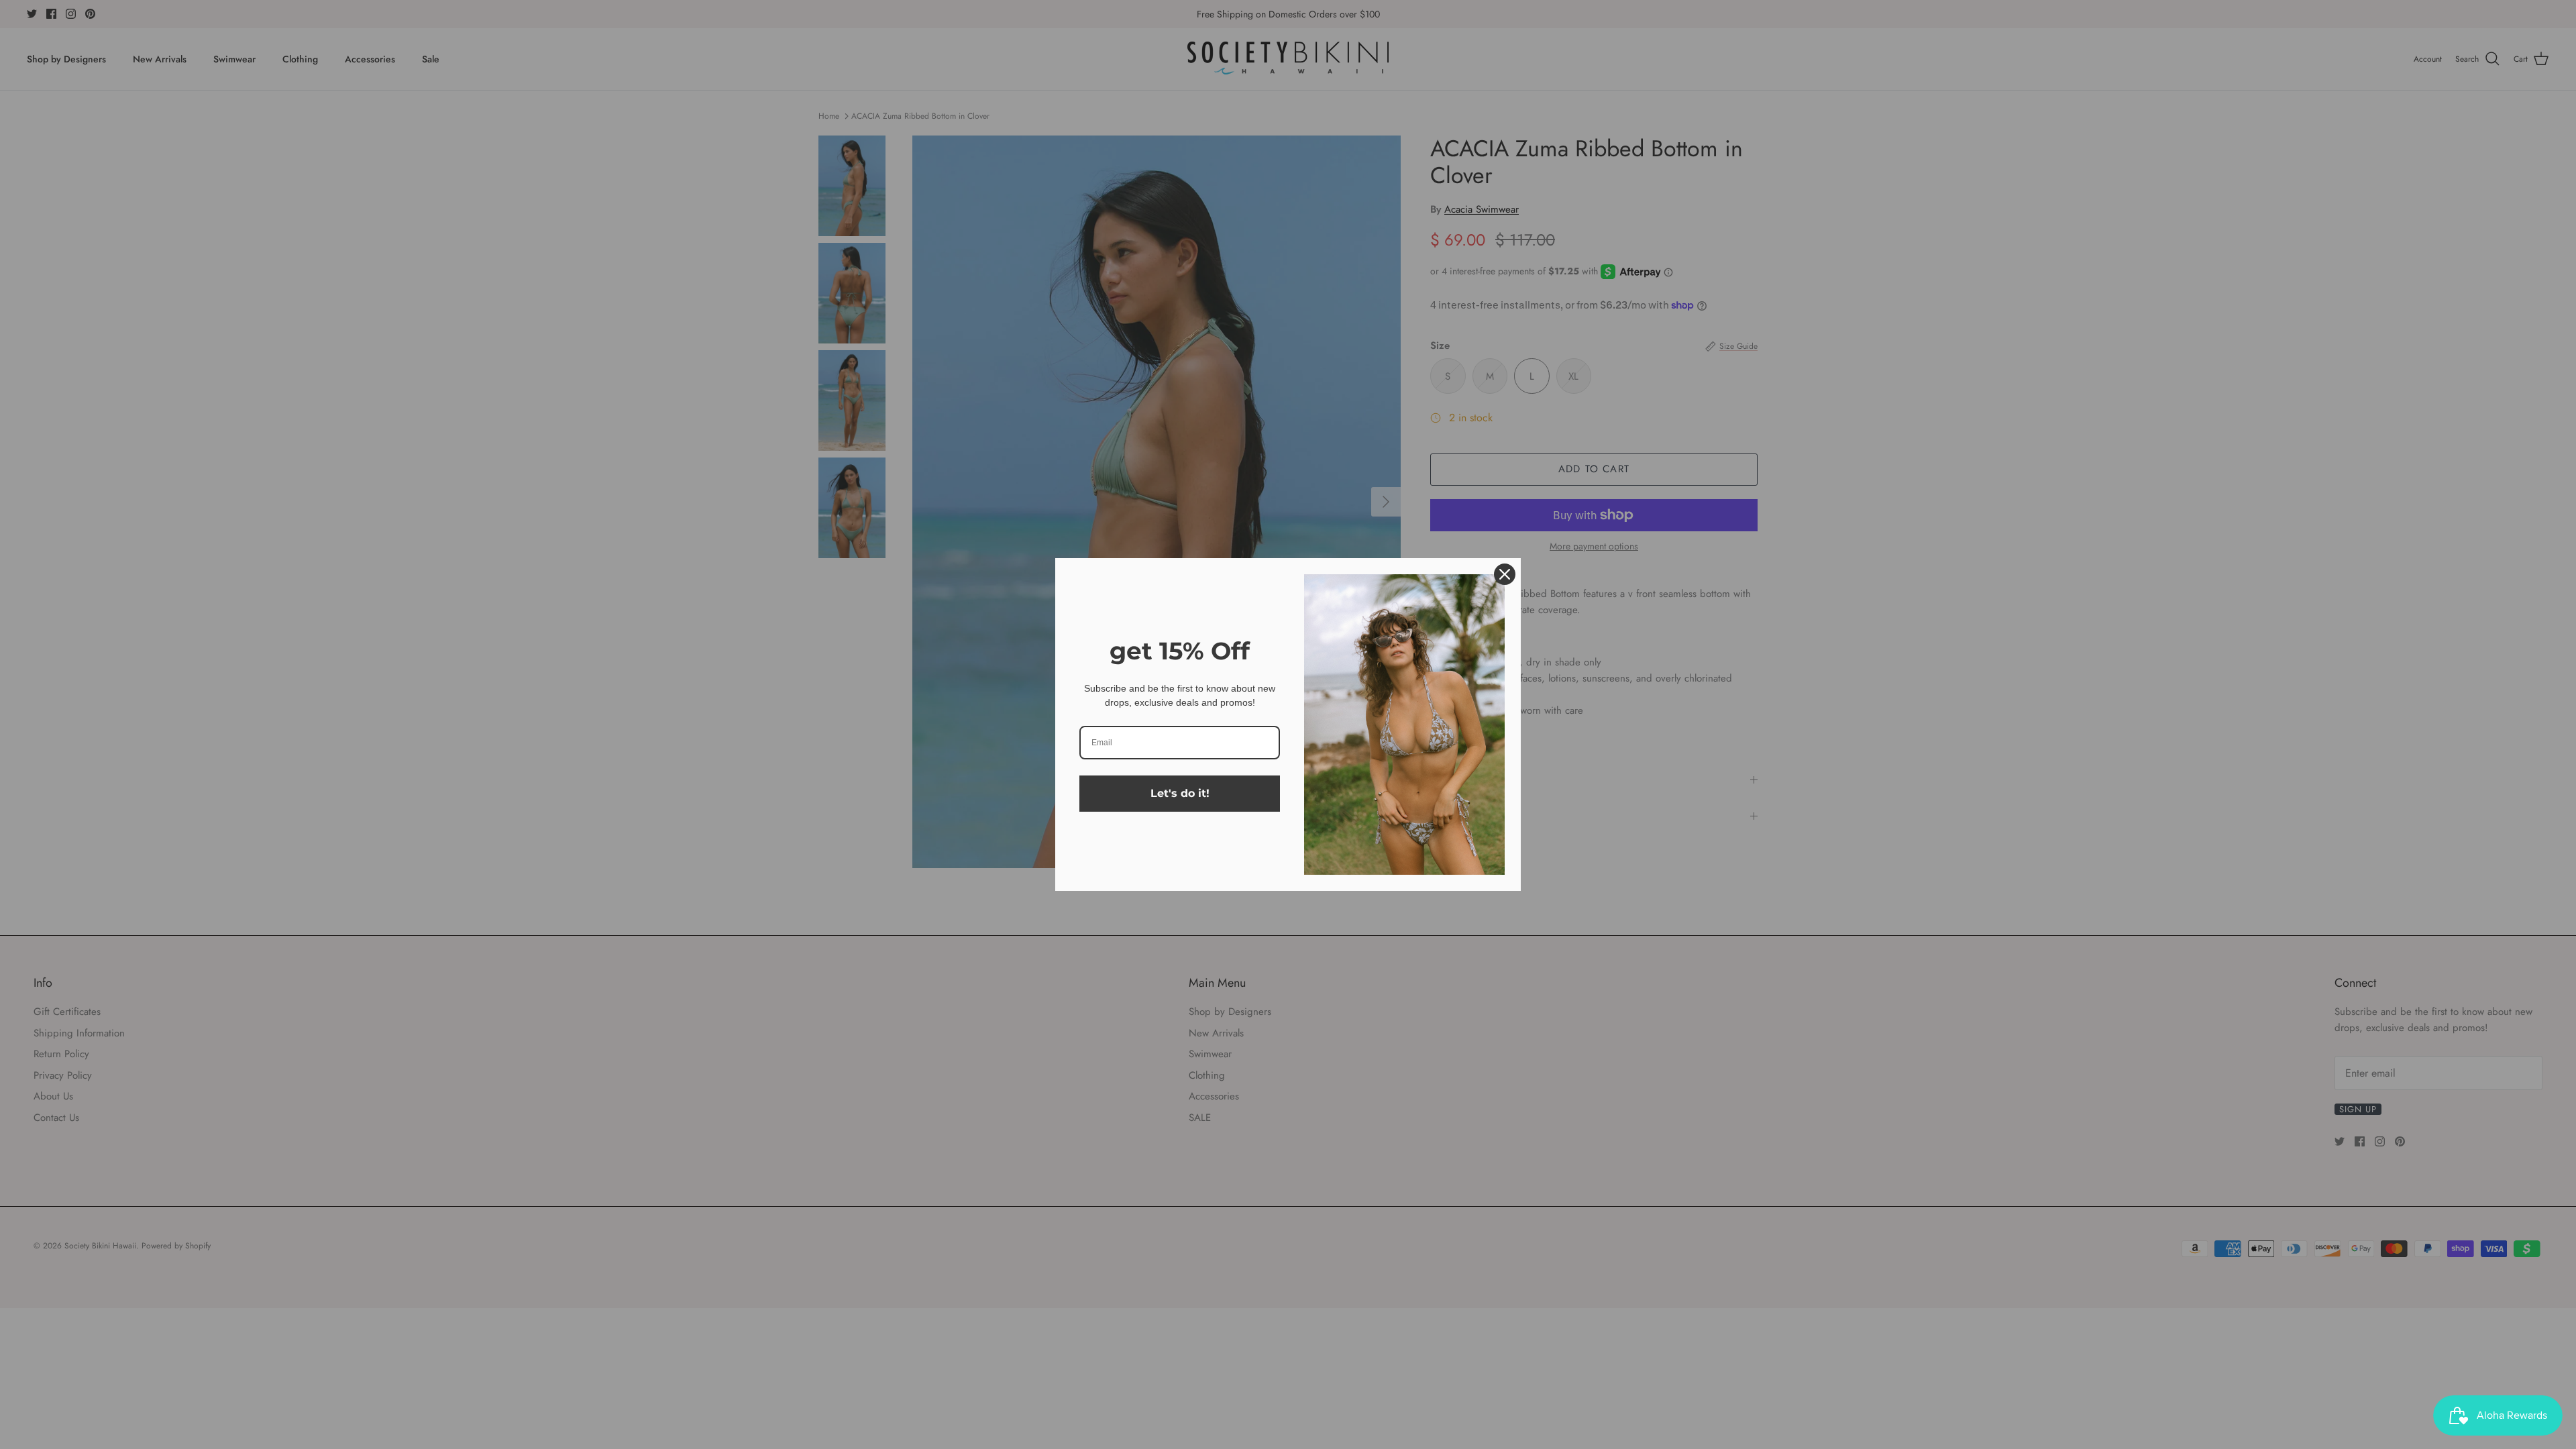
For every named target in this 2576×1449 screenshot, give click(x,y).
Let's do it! (1180, 793)
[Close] (1505, 574)
